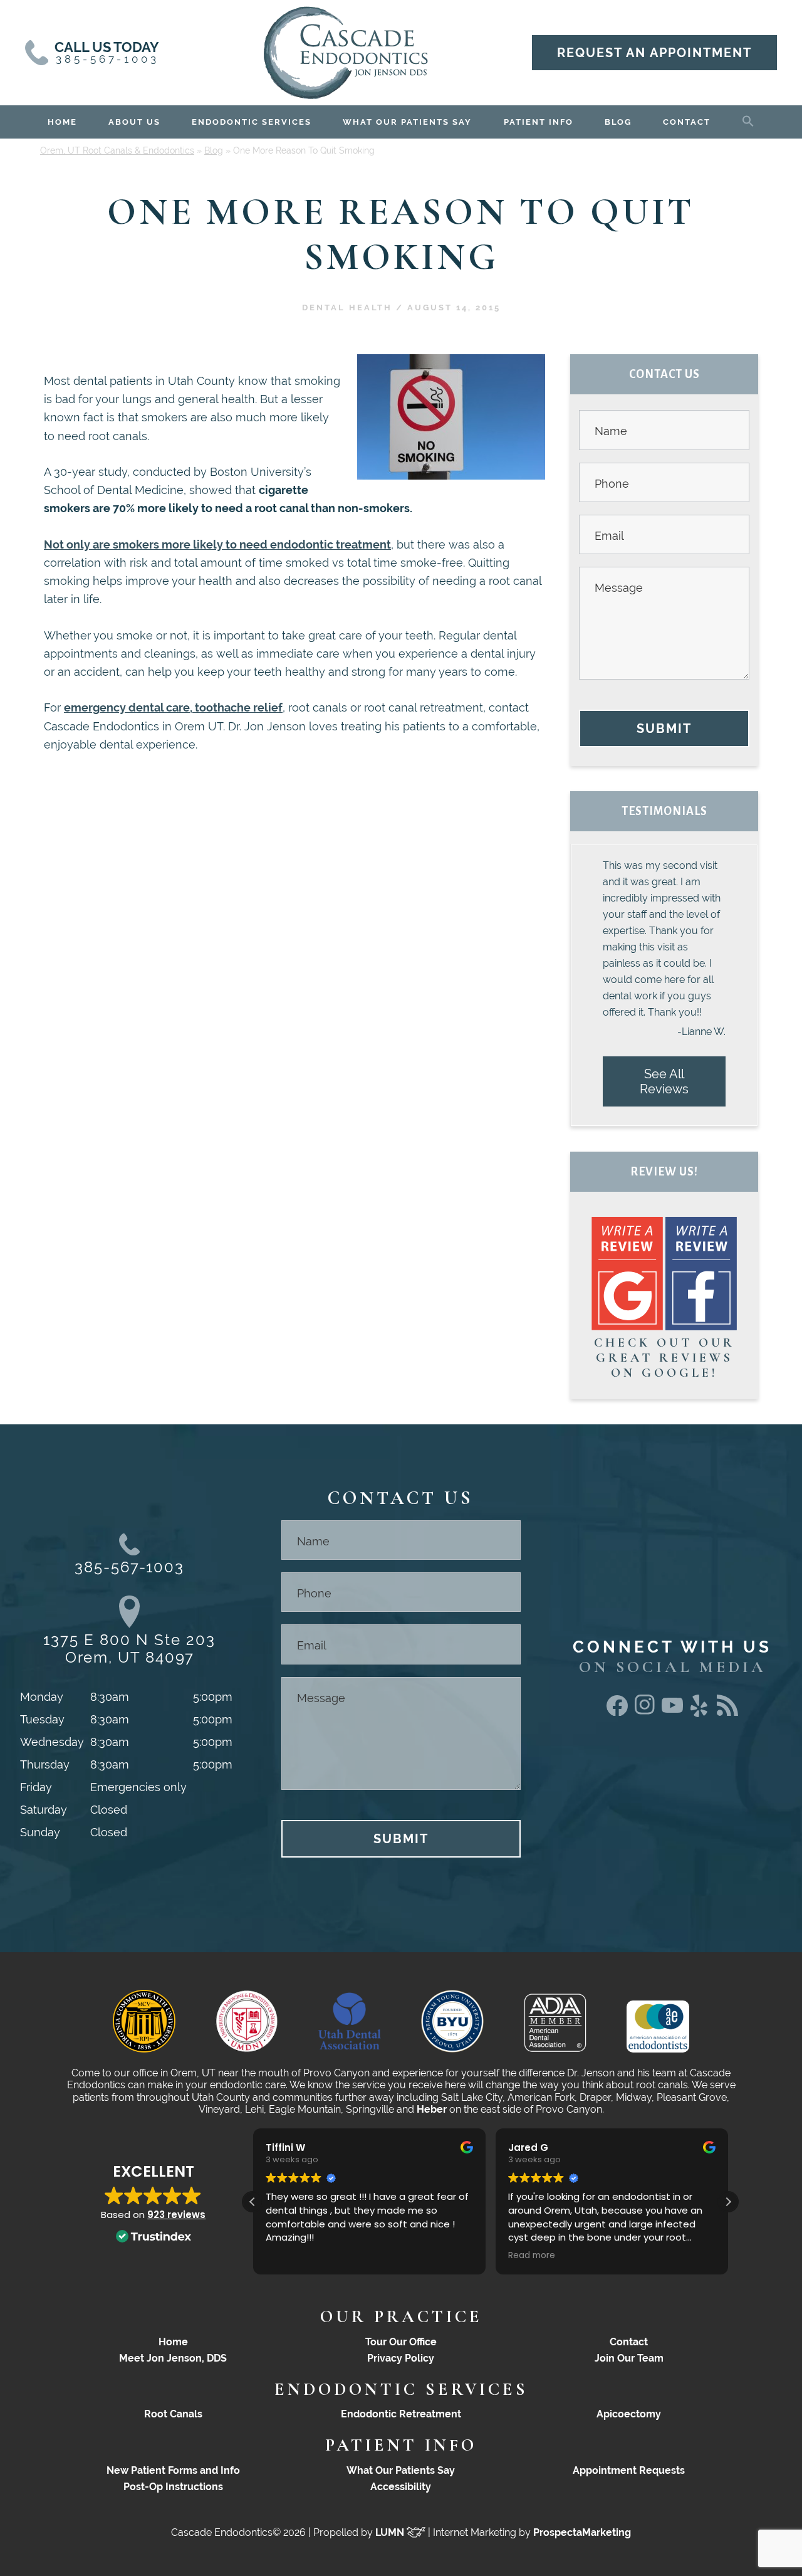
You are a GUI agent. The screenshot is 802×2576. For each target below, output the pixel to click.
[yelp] (700, 1717)
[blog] (727, 1712)
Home (173, 2342)
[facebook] (617, 1712)
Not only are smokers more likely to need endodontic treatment (217, 544)
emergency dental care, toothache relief (173, 707)
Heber (432, 2109)
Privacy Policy (401, 2358)
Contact (629, 2342)
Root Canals (173, 2414)
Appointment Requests (629, 2470)
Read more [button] (532, 2256)
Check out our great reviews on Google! (664, 1358)
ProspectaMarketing (582, 2532)
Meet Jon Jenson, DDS (173, 2358)
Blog (214, 150)
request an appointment (654, 53)
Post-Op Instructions (173, 2487)
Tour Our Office (401, 2342)
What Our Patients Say (401, 2470)
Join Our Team (629, 2358)
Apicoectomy (629, 2414)
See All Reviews (664, 1081)
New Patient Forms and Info (173, 2470)
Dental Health (347, 308)
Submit (664, 728)
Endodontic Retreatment (401, 2414)
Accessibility (401, 2487)
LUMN (391, 2532)
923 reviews (176, 2215)
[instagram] (645, 1712)
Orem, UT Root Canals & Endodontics (117, 150)
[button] (748, 119)
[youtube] (672, 1709)
